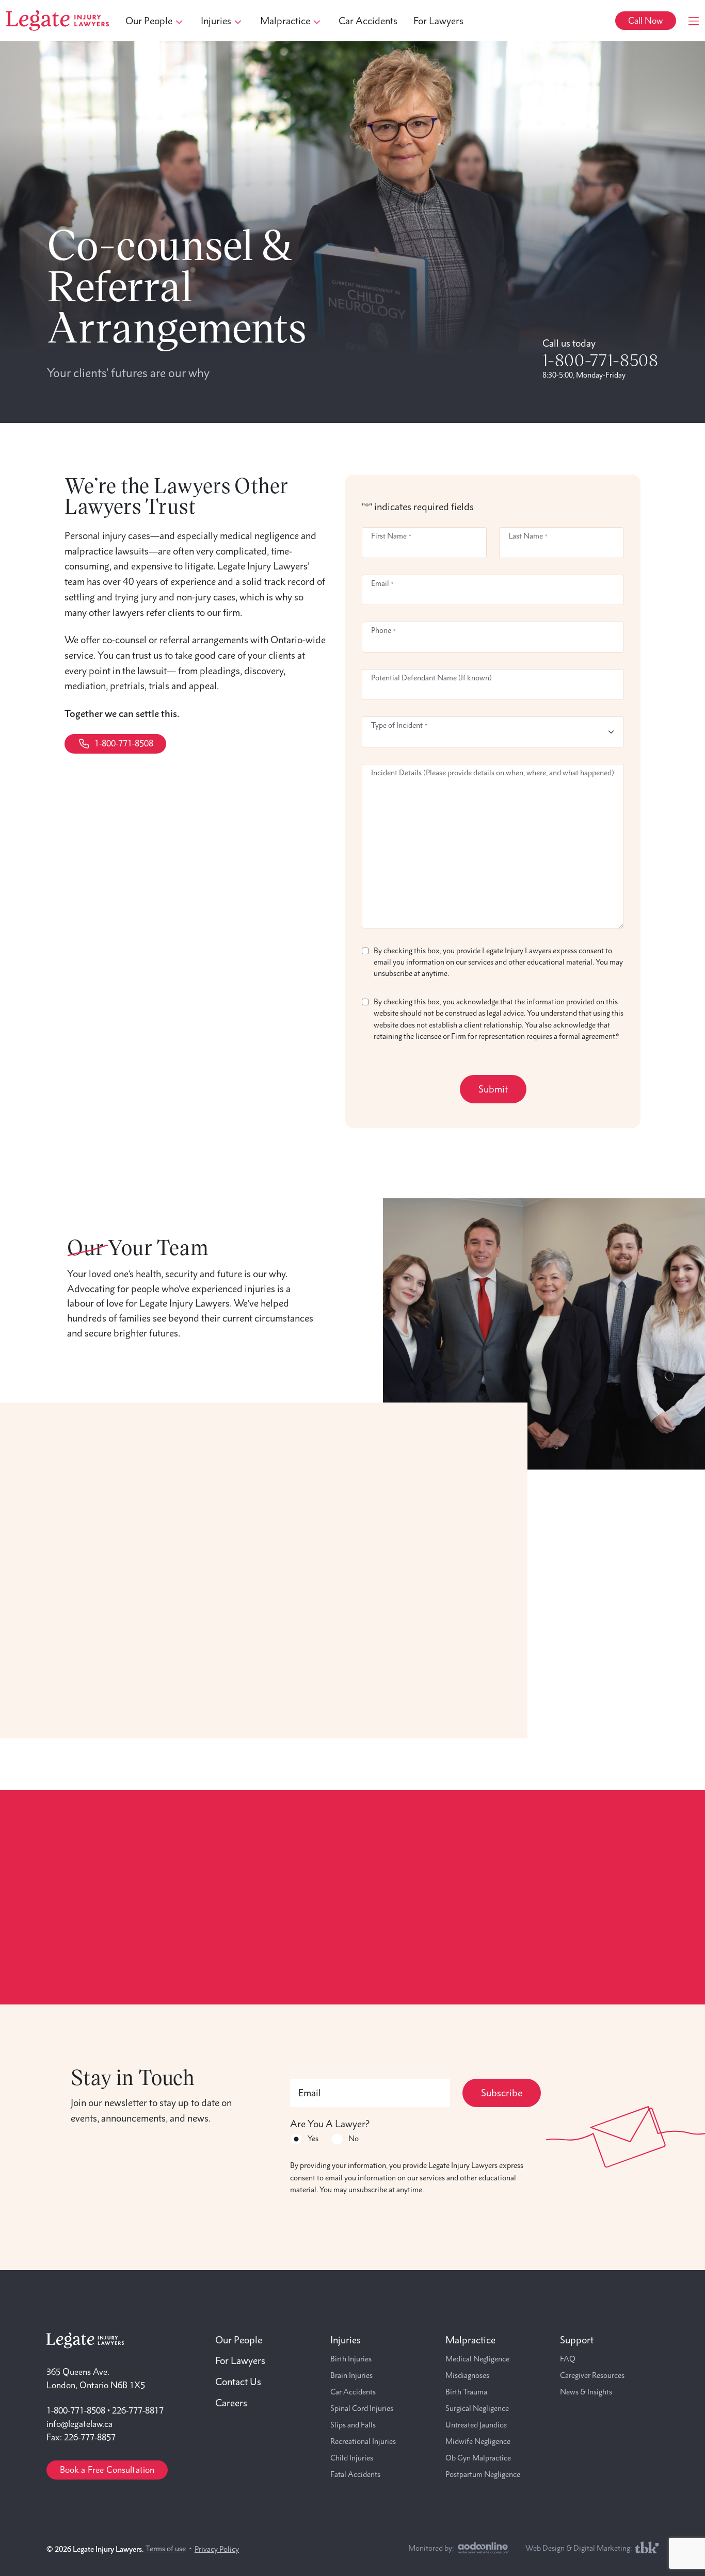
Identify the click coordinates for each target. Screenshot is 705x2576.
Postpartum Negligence (483, 2474)
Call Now (645, 21)
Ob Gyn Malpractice (478, 2458)
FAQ (568, 2359)
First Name (391, 536)
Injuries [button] (216, 21)
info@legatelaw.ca (79, 2424)
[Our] (544, 1332)
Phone (383, 630)
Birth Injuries (351, 2359)
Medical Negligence (477, 2359)
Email (382, 583)
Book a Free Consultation (107, 2470)
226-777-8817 (138, 2410)
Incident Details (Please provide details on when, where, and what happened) (493, 773)
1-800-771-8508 (600, 360)
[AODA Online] (483, 2548)
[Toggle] (694, 21)
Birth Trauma (466, 2392)
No (354, 2139)
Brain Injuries (351, 2375)
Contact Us (238, 2382)
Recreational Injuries (363, 2441)
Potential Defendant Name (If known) (431, 678)
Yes (313, 2139)
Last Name (528, 536)
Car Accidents (368, 21)
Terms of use (166, 2549)
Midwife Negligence (478, 2441)
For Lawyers (438, 21)
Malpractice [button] (285, 21)
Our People (239, 2340)
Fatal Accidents (355, 2474)
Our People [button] (149, 21)
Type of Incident (399, 725)
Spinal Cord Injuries (362, 2408)
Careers (231, 2403)
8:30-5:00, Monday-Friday (584, 375)
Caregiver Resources (592, 2375)
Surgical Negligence (477, 2408)
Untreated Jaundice (476, 2425)
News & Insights (586, 2392)
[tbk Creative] (647, 2547)
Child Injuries (352, 2458)
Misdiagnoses (467, 2375)
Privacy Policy (217, 2549)
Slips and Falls (353, 2425)
